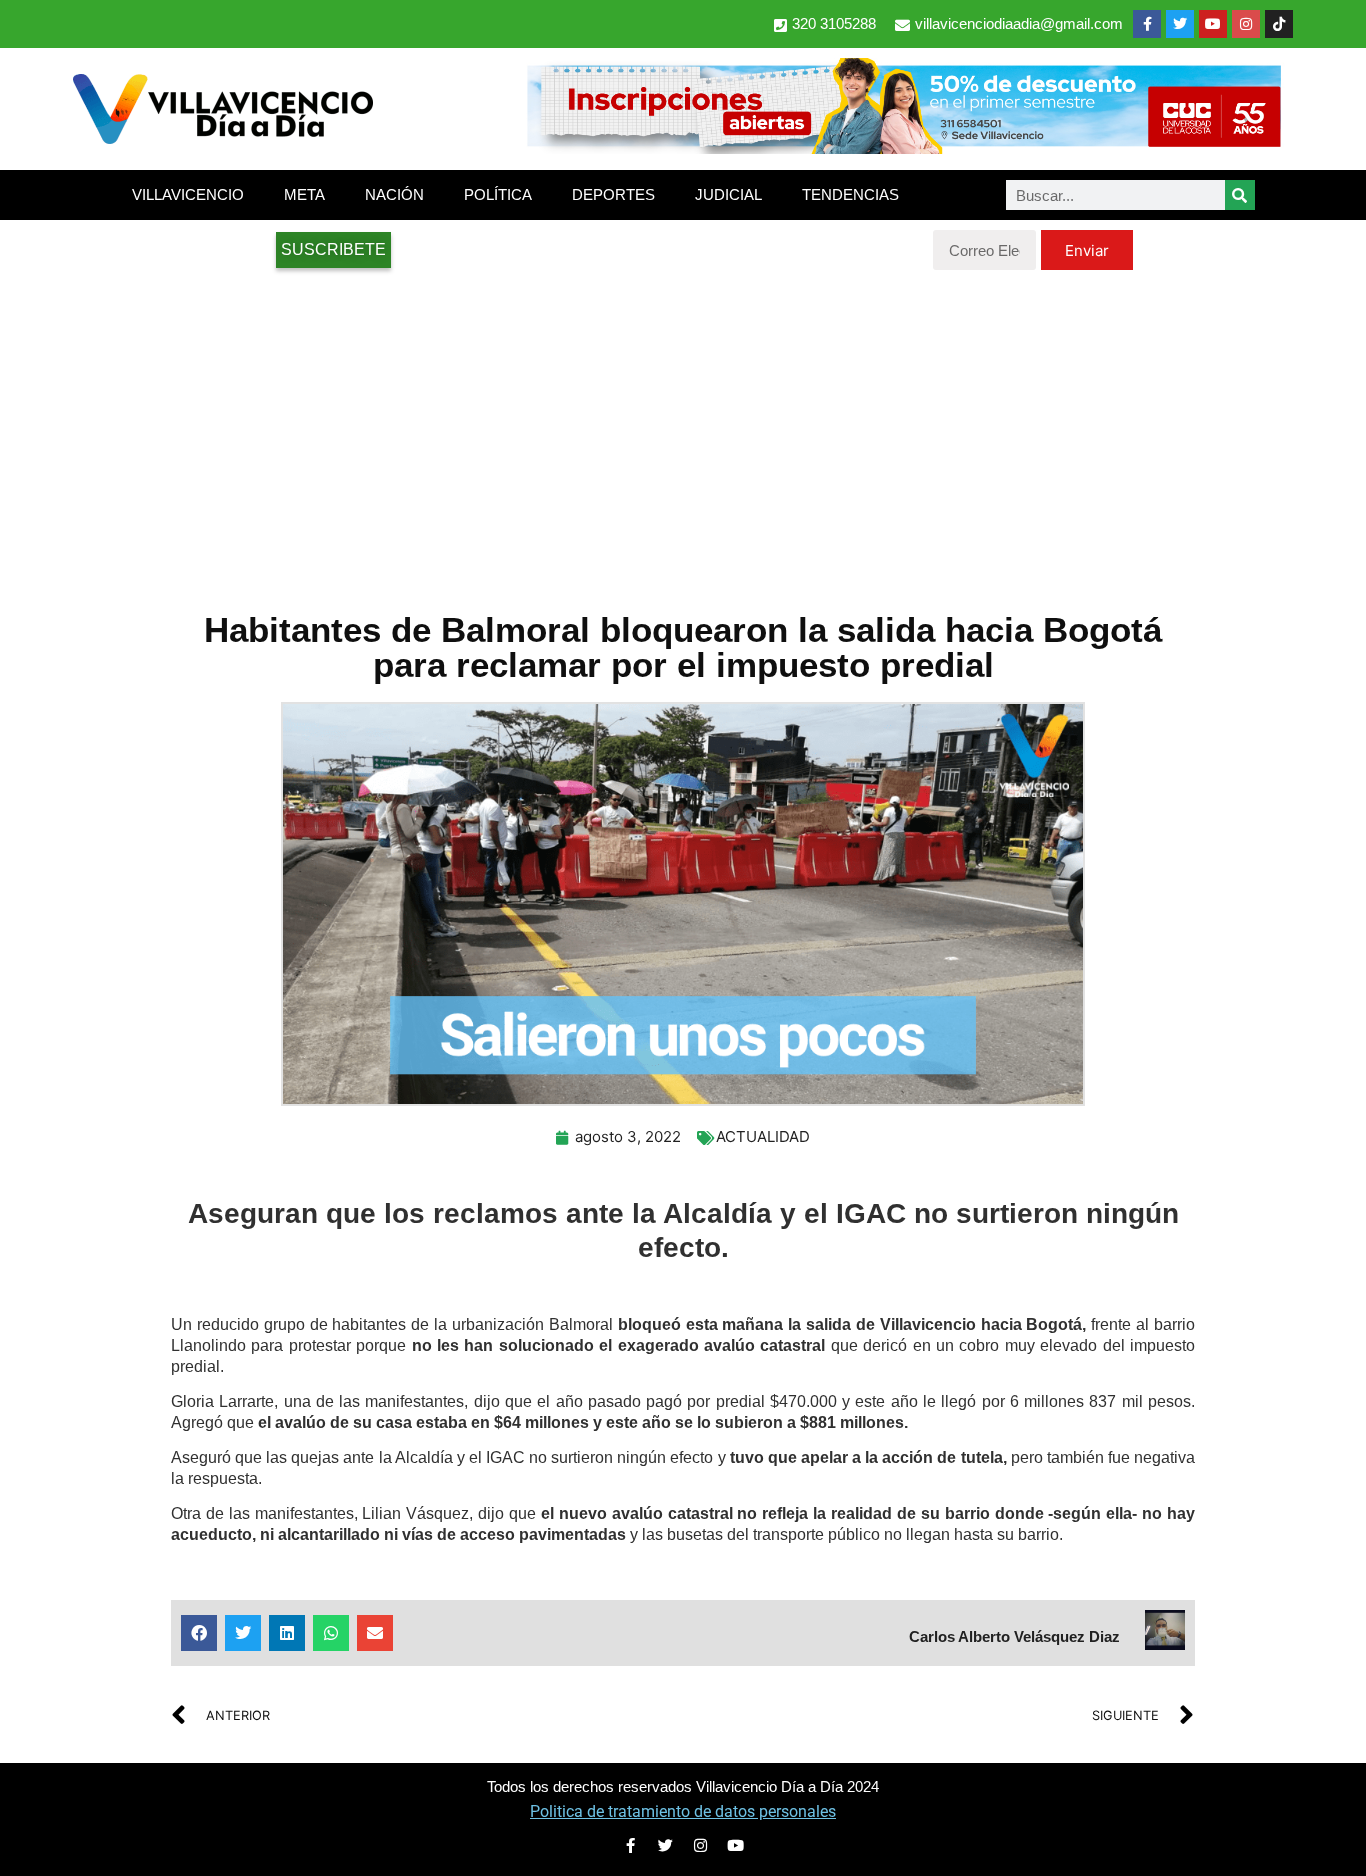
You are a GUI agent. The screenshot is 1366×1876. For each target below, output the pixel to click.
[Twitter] (1180, 24)
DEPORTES (613, 194)
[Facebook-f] (1147, 24)
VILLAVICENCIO (188, 194)
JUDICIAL (728, 194)
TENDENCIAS (850, 194)
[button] (199, 1633)
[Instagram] (1246, 24)
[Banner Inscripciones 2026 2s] (903, 148)
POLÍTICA (498, 194)
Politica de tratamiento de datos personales (683, 1811)
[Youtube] (1213, 24)
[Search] (1240, 195)
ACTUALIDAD (763, 1136)
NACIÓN (394, 194)
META (304, 194)
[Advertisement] (683, 430)
